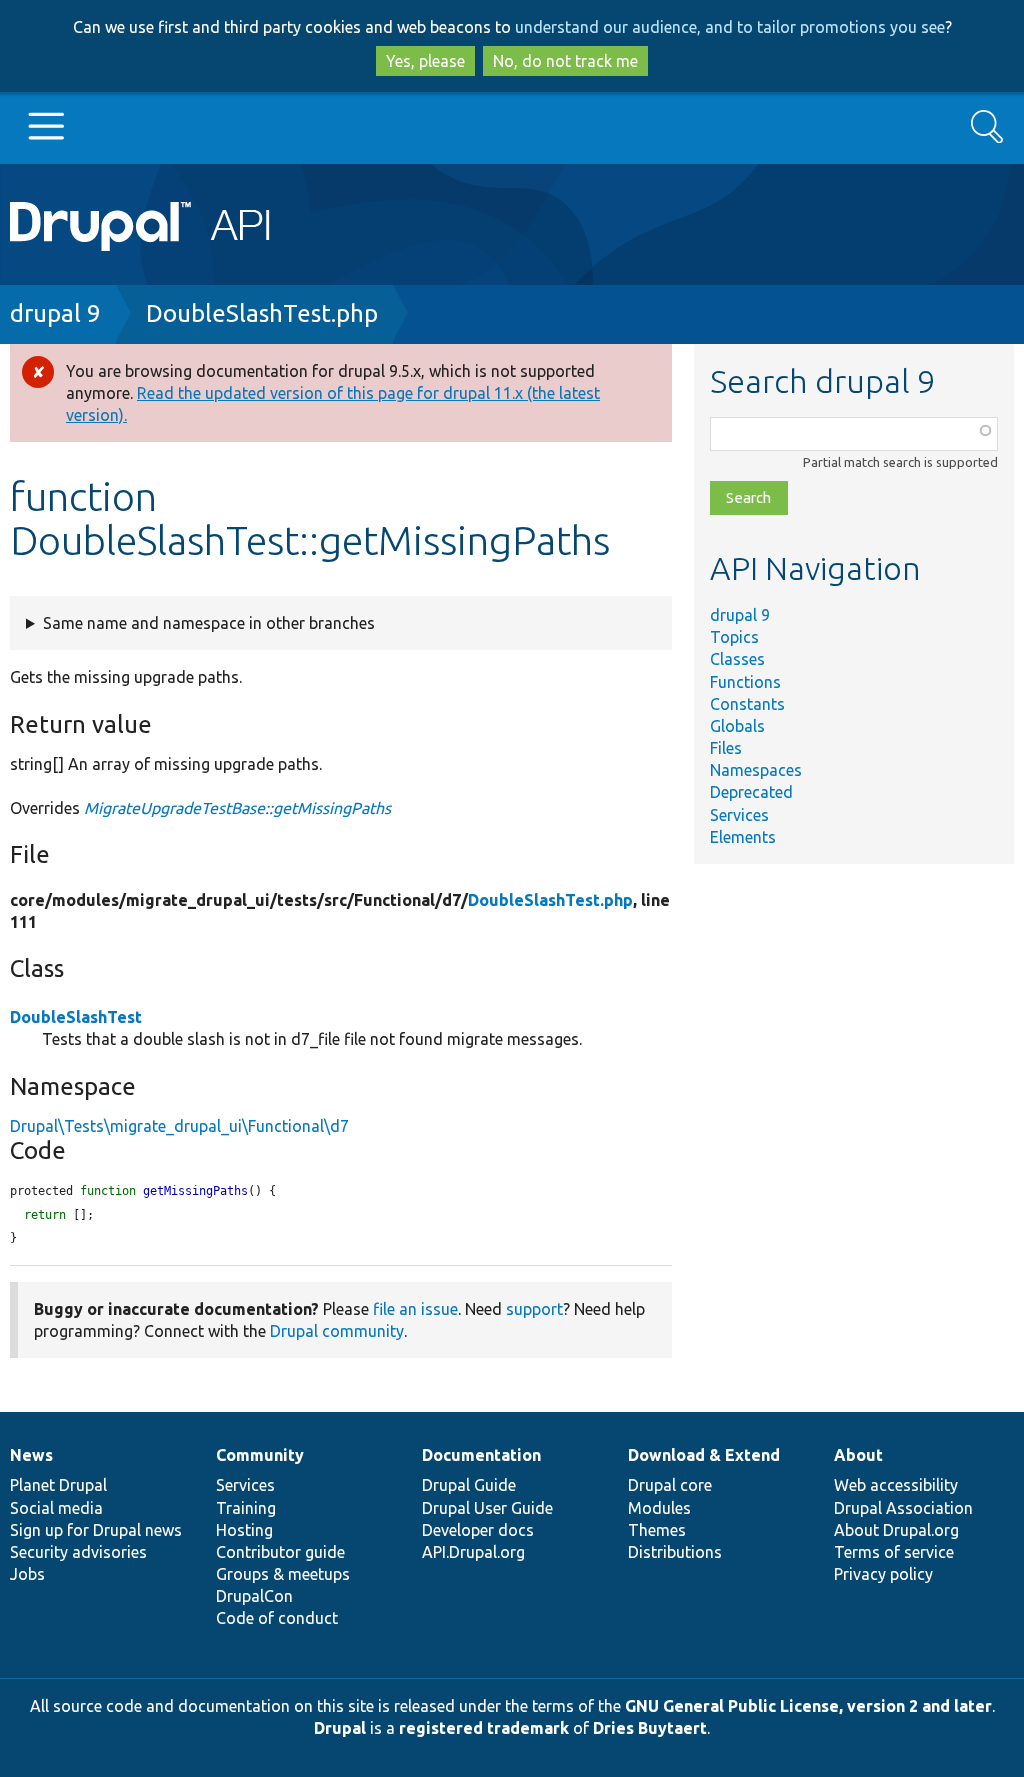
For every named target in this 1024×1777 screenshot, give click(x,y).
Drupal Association (903, 1508)
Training (246, 1508)
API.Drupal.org (473, 1552)
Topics (734, 637)
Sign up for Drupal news (96, 1530)
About (858, 1455)
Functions (745, 682)
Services (739, 815)
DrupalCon (254, 1596)
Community (260, 1455)
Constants (747, 704)
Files (726, 748)
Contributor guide (280, 1552)
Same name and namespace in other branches (209, 623)
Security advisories (78, 1552)
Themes (657, 1530)
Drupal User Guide (487, 1508)
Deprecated (751, 792)
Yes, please (425, 61)
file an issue (415, 1309)
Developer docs (478, 1530)
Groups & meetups (283, 1574)
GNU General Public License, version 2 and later (808, 1706)
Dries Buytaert (650, 1728)
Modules (659, 1508)
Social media (56, 1508)
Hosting (244, 1530)
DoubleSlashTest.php (262, 313)
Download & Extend (704, 1455)
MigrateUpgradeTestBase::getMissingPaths (237, 808)
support (534, 1309)
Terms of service (894, 1552)
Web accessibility (896, 1485)
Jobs (27, 1574)
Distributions (675, 1552)
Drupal (340, 1728)
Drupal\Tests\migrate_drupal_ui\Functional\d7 (179, 1126)
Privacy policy (883, 1574)
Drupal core (670, 1485)
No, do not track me (565, 61)
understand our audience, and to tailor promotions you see (730, 27)
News (31, 1455)
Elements (743, 837)
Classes (737, 659)
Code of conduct (277, 1618)
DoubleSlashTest (76, 1017)
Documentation (481, 1455)
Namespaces (756, 770)
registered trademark (484, 1728)
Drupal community (337, 1331)
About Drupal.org (896, 1530)
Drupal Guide (469, 1485)
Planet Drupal (58, 1485)
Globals (737, 726)
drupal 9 (55, 313)
